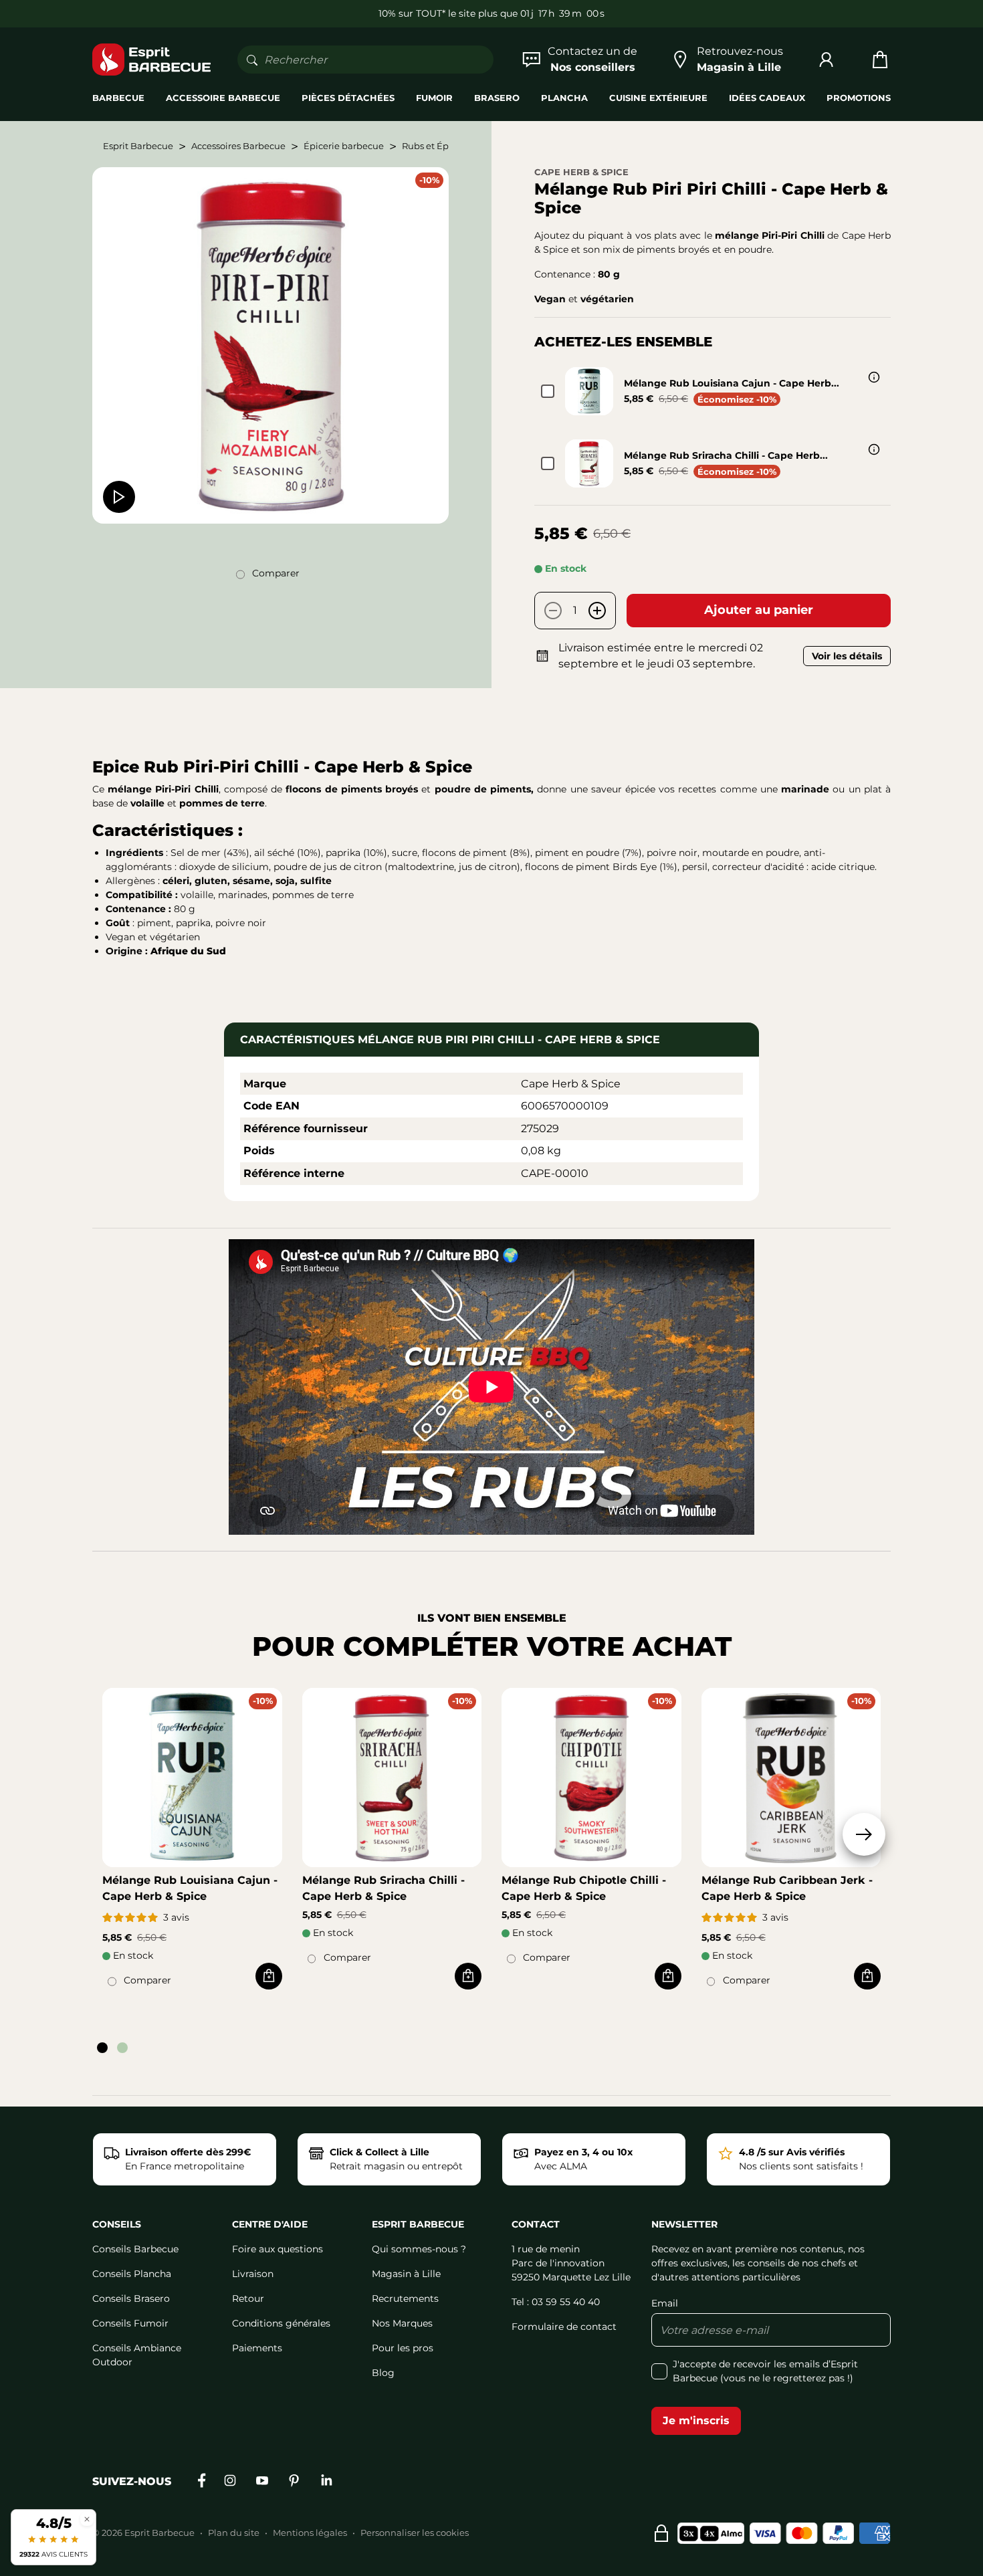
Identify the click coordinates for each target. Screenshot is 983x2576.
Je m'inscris (696, 2421)
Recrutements (405, 2298)
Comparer (276, 573)
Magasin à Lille (406, 2274)
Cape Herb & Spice (581, 172)
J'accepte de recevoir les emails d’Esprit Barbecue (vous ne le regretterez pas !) (765, 2371)
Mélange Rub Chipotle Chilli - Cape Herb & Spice (584, 1888)
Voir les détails (847, 656)
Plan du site (234, 2533)
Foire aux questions (278, 2249)
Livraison (253, 2274)
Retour (248, 2298)
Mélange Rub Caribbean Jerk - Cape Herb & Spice (787, 1888)
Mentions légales (310, 2533)
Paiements (257, 2348)
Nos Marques (402, 2323)
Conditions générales (281, 2323)
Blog (383, 2373)
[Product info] (874, 377)
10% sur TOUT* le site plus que (449, 13)
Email (665, 2303)
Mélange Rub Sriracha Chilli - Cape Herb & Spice (384, 1888)
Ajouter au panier (759, 610)
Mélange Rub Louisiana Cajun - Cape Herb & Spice (190, 1888)
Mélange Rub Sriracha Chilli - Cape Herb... (726, 455)
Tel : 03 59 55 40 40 (556, 2302)
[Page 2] (122, 2048)
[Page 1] (102, 2048)
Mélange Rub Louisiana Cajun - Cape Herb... (732, 383)
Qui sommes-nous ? (419, 2249)
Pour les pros (403, 2348)
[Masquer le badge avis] (87, 2519)
